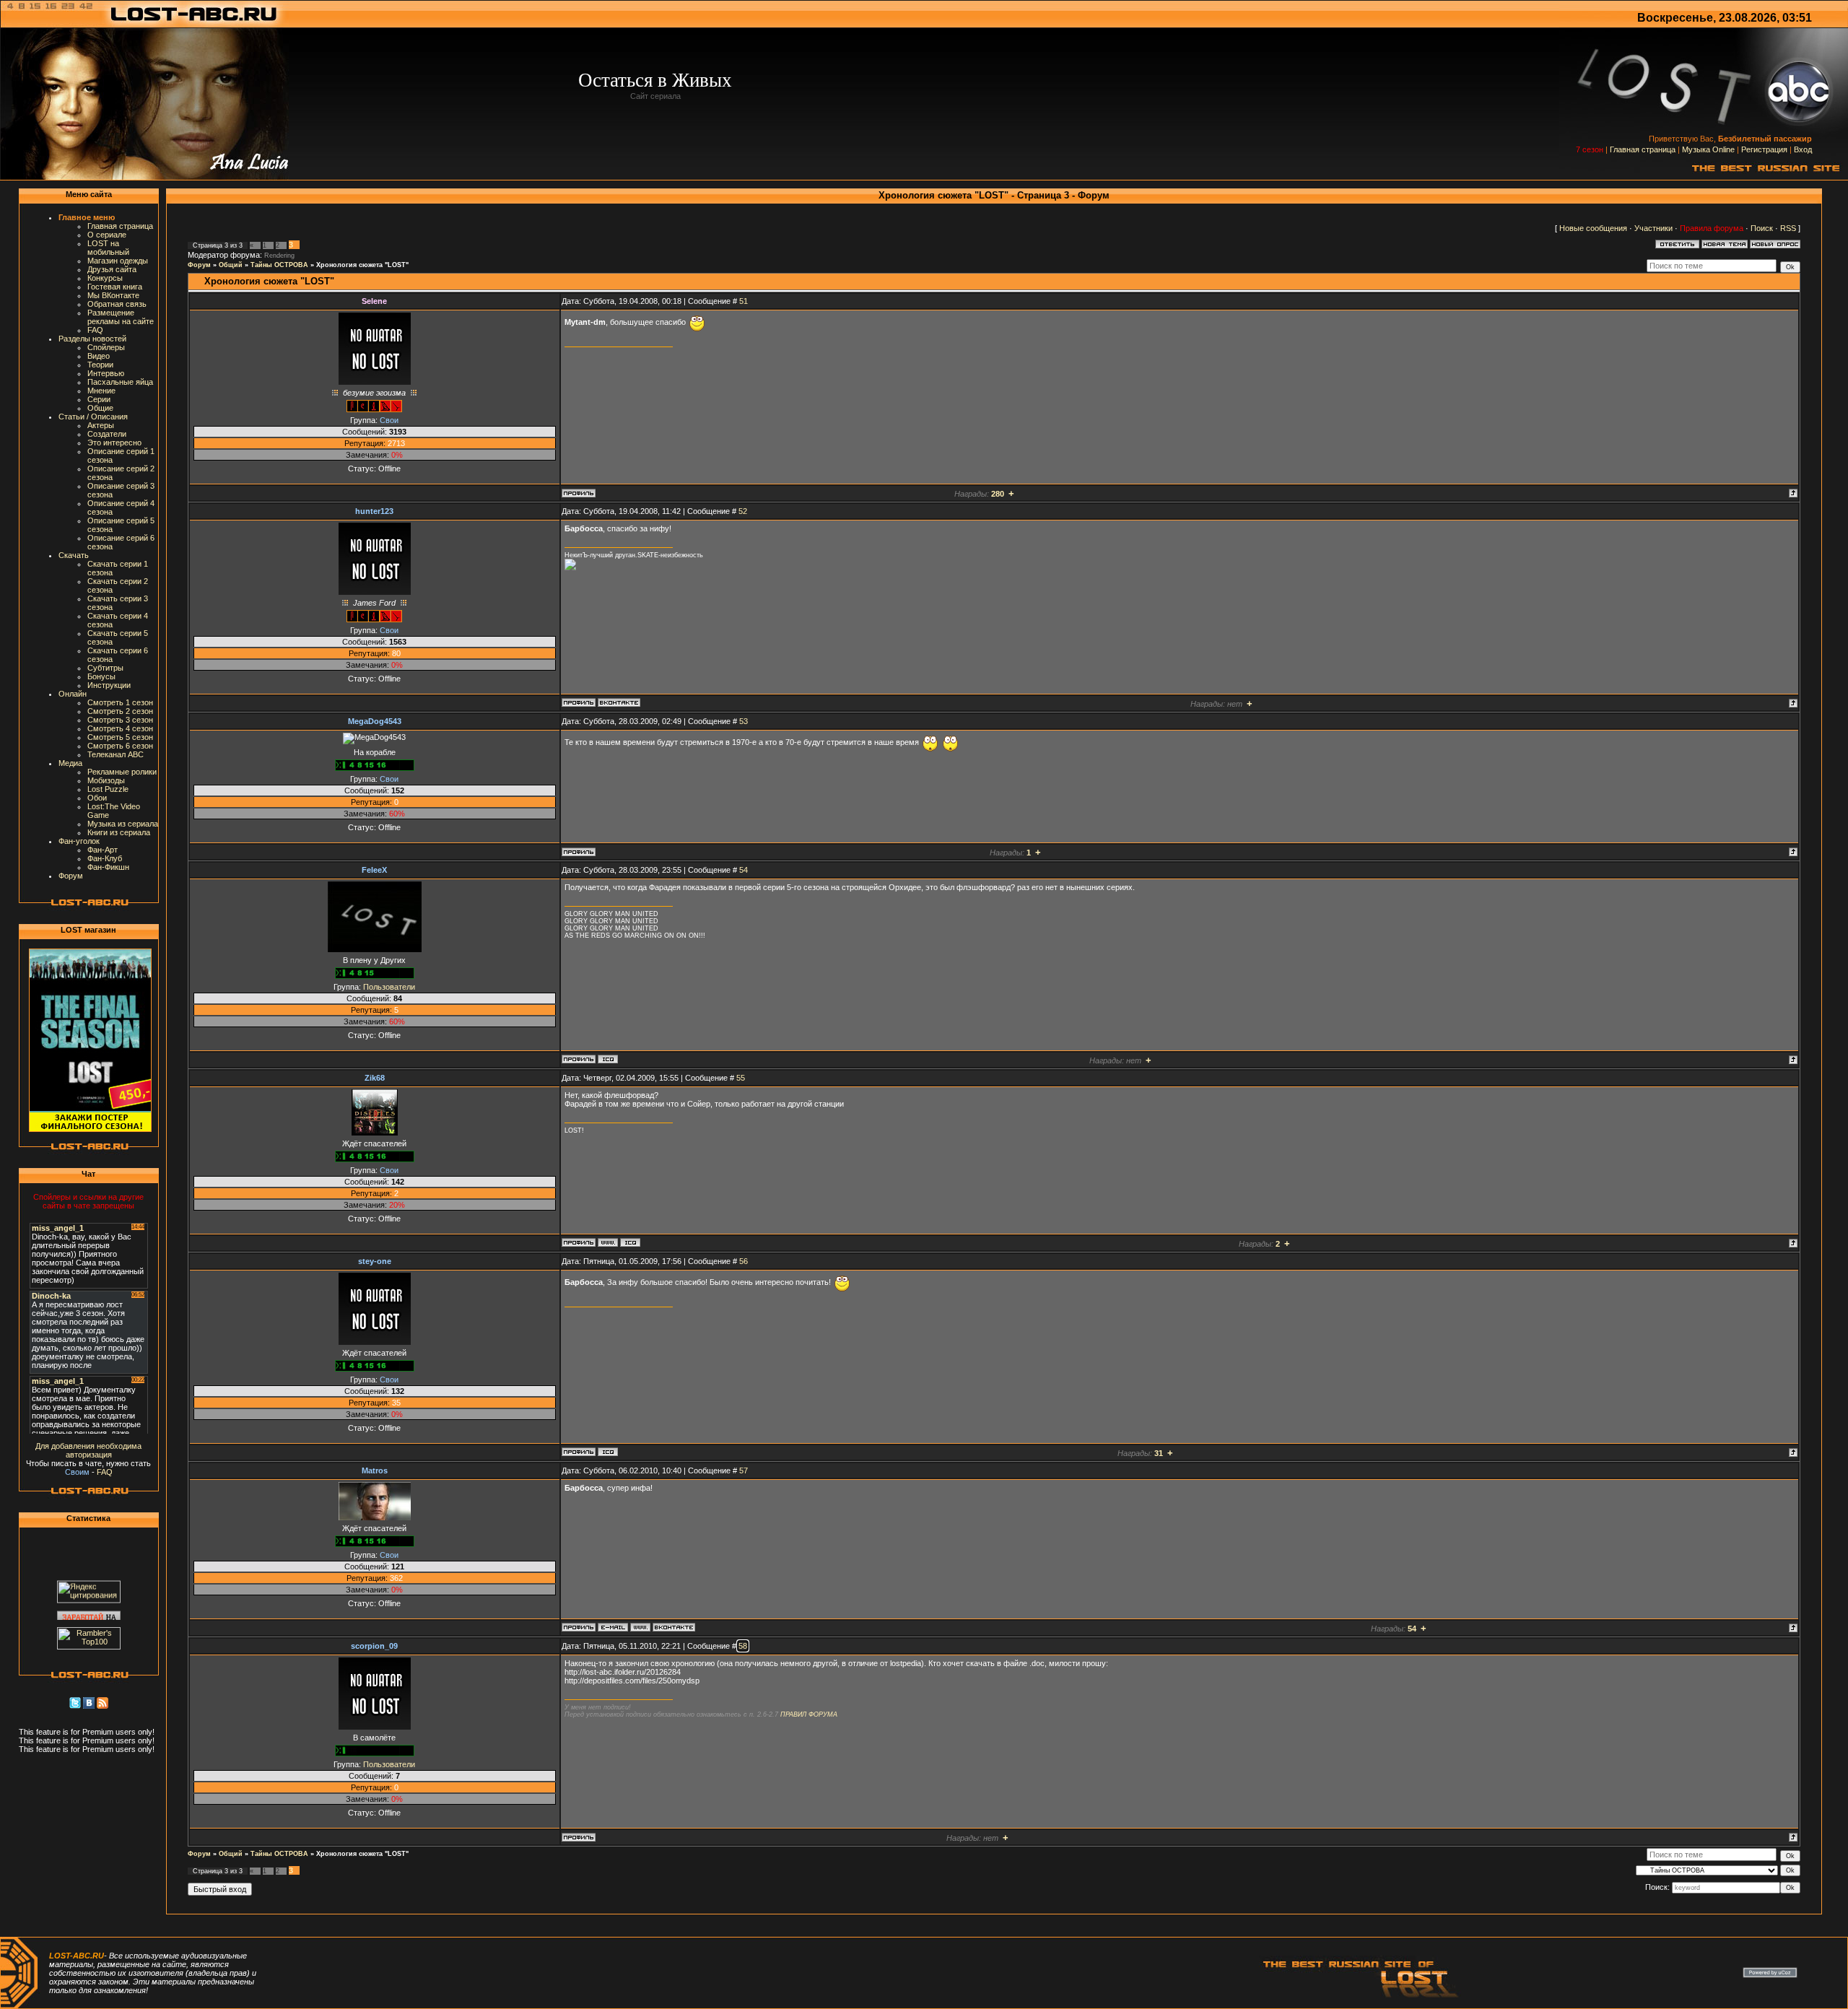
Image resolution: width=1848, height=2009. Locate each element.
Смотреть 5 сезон (120, 737)
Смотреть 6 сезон (120, 746)
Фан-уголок (79, 841)
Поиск (1762, 228)
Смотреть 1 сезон (120, 702)
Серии (99, 399)
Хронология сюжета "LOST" (362, 265)
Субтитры (105, 668)
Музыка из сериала (123, 824)
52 (743, 511)
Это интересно (114, 443)
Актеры (101, 425)
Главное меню (87, 217)
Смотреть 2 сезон (120, 711)
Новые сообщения (1593, 228)
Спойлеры (106, 347)
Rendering (279, 256)
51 (744, 301)
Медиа (70, 763)
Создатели (107, 434)
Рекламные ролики (122, 772)
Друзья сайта (112, 269)
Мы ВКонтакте (113, 295)
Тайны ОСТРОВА (279, 265)
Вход (1803, 149)
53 (744, 721)
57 (744, 1470)
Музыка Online (1708, 149)
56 (744, 1261)
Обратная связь (117, 304)
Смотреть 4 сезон (120, 728)
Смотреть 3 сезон (120, 720)
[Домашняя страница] (608, 1242)
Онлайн (73, 694)
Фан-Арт (103, 850)
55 (741, 1078)
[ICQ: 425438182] (630, 1242)
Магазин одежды (118, 261)
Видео (99, 356)
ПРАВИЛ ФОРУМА (809, 1714)
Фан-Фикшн (108, 867)
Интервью (106, 373)
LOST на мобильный (108, 248)
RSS (1788, 228)
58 (743, 1646)
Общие (100, 408)
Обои (97, 798)
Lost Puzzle (108, 789)
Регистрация (1764, 149)
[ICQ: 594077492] (608, 1452)
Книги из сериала (119, 832)
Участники (1653, 228)
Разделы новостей (92, 339)
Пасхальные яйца (120, 382)
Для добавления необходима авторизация (88, 1450)
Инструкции (109, 685)
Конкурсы (105, 278)
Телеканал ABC (115, 754)
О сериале (107, 235)
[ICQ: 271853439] (608, 1059)
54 (744, 870)
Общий (231, 265)
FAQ (95, 330)
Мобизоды (106, 780)
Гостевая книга (115, 287)
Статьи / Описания (93, 417)
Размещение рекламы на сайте (121, 317)
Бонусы (101, 676)
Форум (71, 876)
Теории (100, 365)
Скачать (74, 555)
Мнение (101, 391)
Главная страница (1643, 149)
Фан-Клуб (105, 858)
